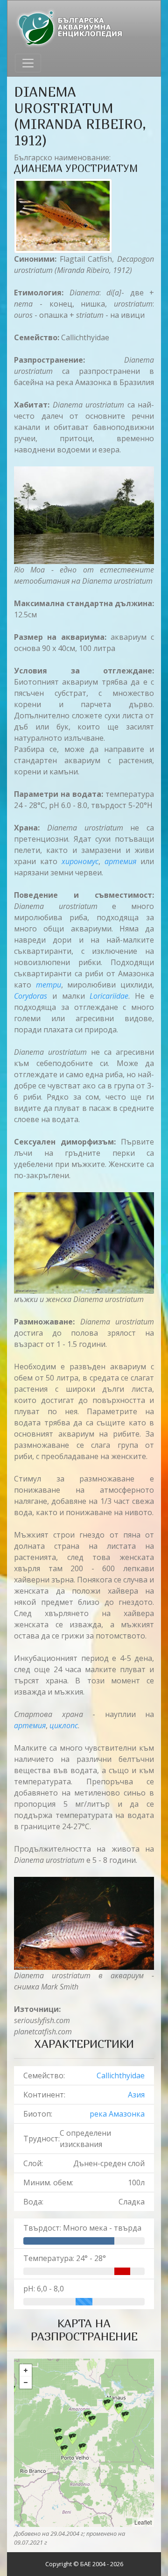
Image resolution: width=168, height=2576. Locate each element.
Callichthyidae (121, 2075)
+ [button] (26, 2370)
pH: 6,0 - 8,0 (44, 2289)
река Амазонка (117, 2114)
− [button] (26, 2383)
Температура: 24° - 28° (65, 2258)
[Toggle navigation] (28, 63)
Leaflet (143, 2522)
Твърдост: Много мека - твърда (82, 2228)
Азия (136, 2095)
